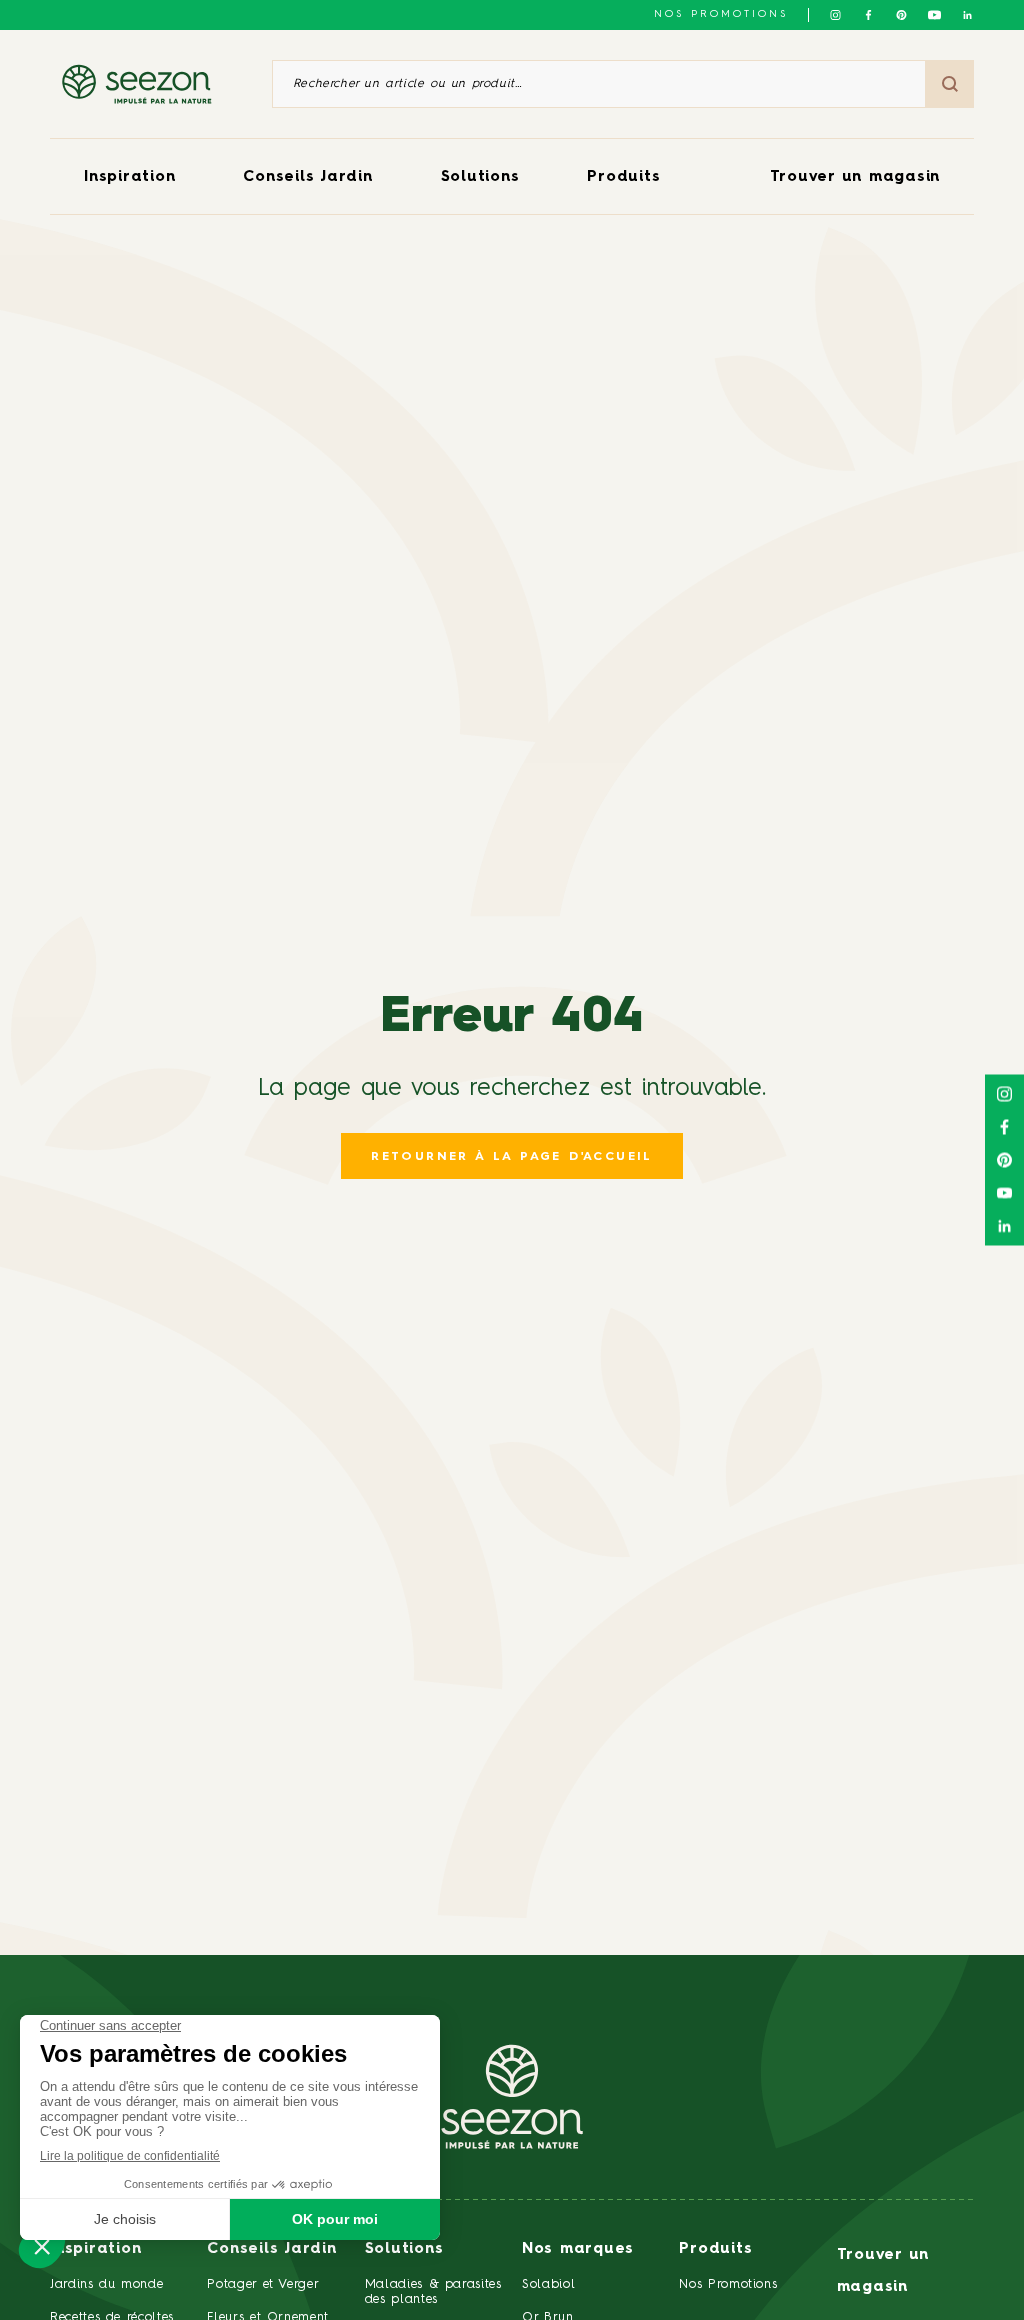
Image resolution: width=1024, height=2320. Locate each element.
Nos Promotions (728, 2284)
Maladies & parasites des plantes (433, 2292)
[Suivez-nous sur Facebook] (868, 15)
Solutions (480, 177)
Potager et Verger (263, 2284)
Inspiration (129, 177)
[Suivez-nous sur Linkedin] (967, 15)
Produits (623, 177)
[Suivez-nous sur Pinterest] (901, 15)
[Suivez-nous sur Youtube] (934, 15)
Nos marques (578, 2249)
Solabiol (548, 2284)
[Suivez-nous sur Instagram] (835, 15)
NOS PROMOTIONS (721, 14)
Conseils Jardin (307, 177)
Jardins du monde (106, 2284)
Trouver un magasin (855, 177)
